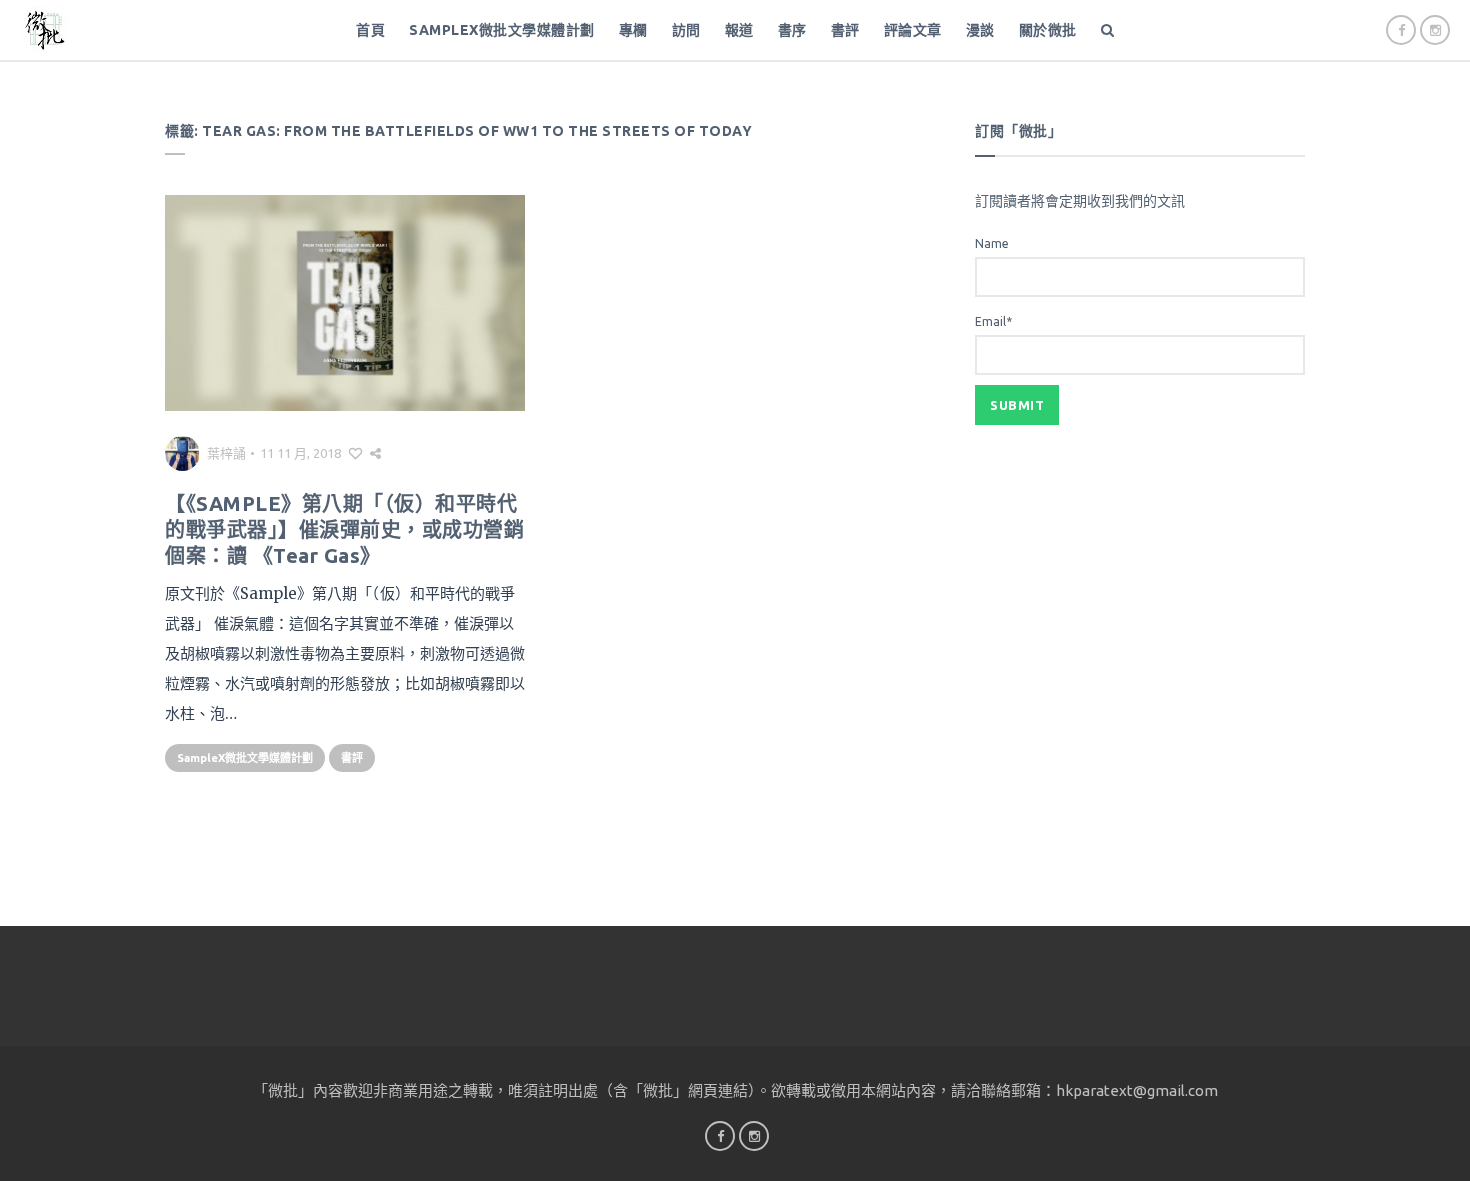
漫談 (980, 30)
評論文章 (913, 30)
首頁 (370, 30)
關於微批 (1048, 30)
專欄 (633, 30)
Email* (993, 321)
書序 (792, 30)
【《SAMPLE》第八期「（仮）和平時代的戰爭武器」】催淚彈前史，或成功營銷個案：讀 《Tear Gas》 (344, 529)
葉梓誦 (226, 453)
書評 (845, 30)
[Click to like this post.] (355, 453)
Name (992, 243)
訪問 (686, 30)
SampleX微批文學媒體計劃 (502, 30)
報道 (739, 30)
